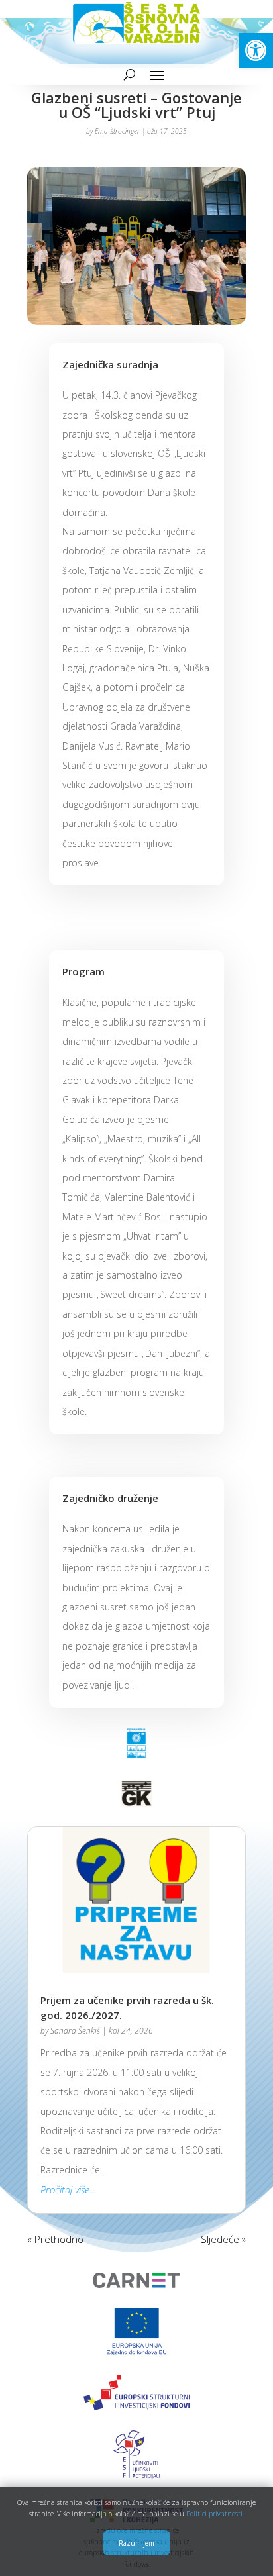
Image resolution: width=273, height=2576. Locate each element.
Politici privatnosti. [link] (215, 2514)
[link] (256, 50)
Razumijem (136, 2543)
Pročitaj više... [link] (68, 2189)
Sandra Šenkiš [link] (75, 2031)
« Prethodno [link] (55, 2239)
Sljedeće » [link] (223, 2239)
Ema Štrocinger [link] (117, 131)
